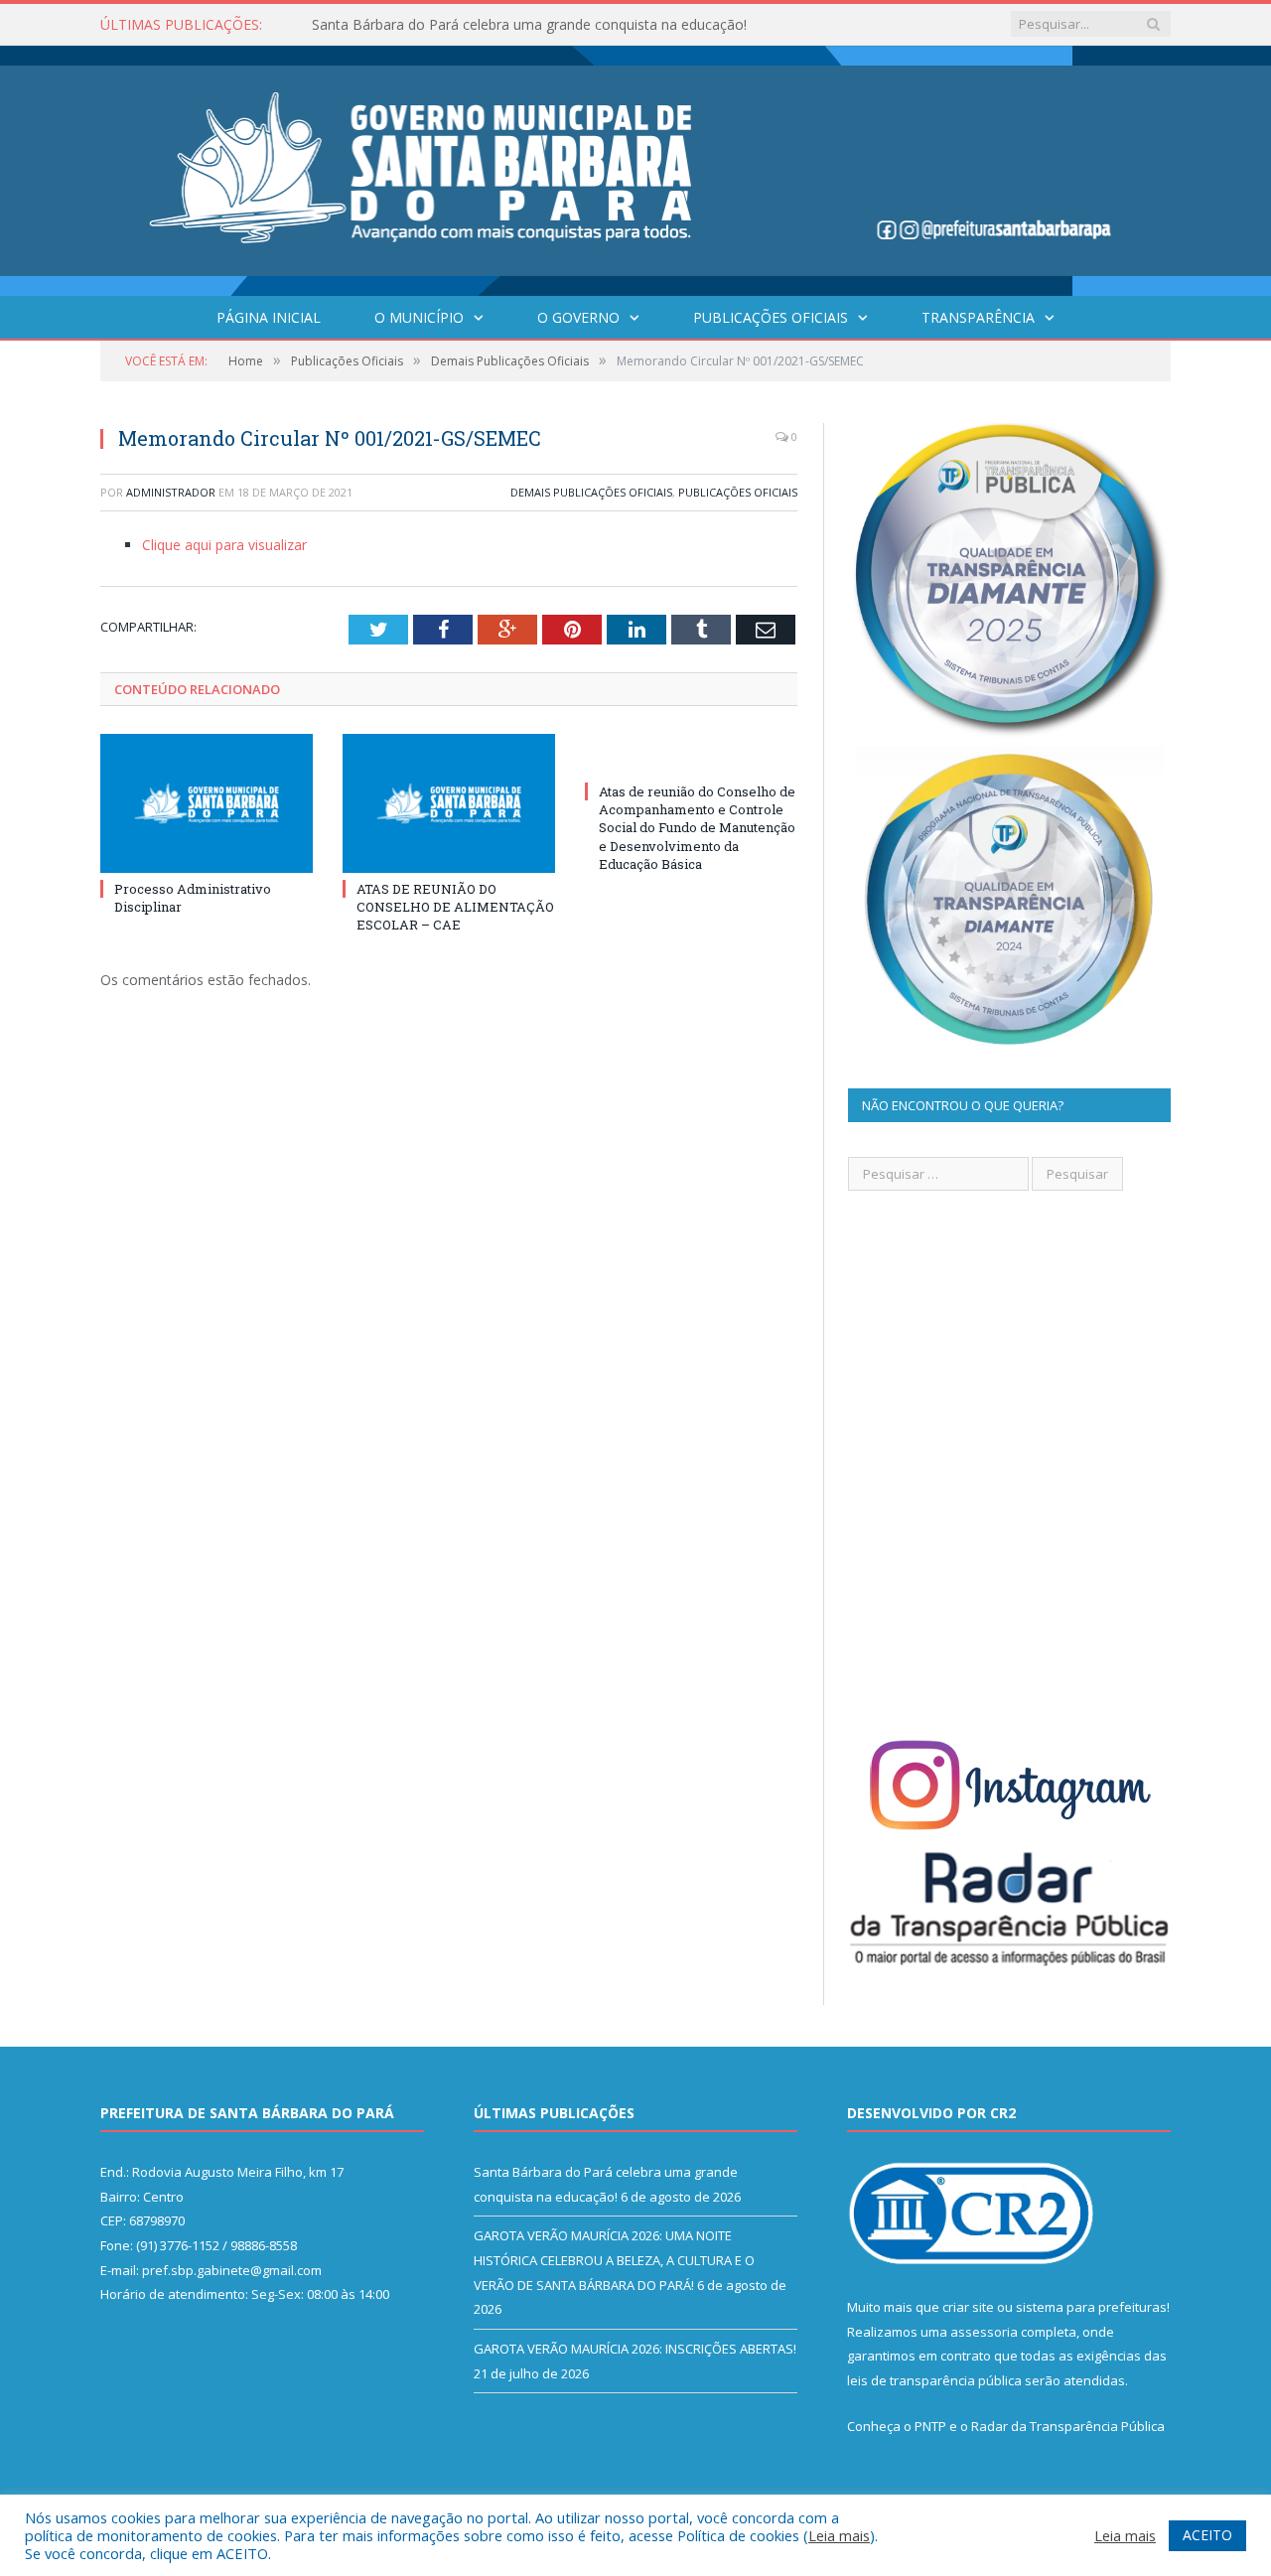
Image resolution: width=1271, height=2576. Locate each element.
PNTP (930, 2426)
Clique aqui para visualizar (224, 545)
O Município (419, 317)
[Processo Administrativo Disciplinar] (207, 803)
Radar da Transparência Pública (1068, 2426)
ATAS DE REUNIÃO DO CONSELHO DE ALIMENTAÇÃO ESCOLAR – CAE (455, 907)
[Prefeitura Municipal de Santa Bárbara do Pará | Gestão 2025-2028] (635, 166)
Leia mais (839, 2535)
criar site (968, 2307)
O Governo (578, 317)
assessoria (984, 2332)
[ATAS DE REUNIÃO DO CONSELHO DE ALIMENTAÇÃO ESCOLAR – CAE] (449, 803)
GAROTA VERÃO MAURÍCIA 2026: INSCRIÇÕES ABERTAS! (635, 2349)
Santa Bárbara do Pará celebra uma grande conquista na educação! (529, 25)
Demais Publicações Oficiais (591, 492)
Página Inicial (269, 317)
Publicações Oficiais (771, 317)
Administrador (171, 492)
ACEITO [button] (1207, 2535)
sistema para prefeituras (1091, 2307)
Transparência (978, 317)
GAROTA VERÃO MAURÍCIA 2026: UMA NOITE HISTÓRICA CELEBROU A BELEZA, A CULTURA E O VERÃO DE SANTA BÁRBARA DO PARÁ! (614, 2260)
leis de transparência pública (934, 2380)
